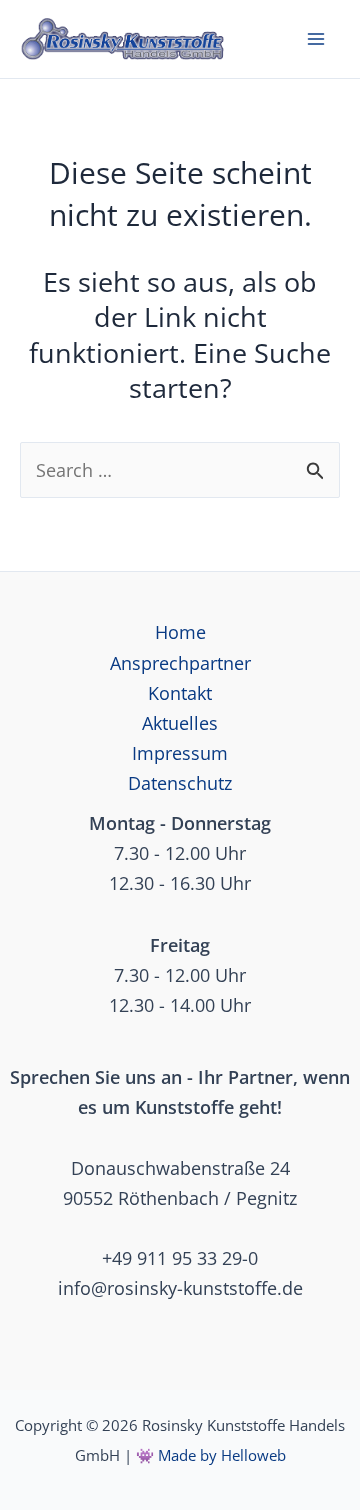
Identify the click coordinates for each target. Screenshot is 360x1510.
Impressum (180, 753)
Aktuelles (180, 723)
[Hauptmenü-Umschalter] (316, 38)
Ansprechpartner (180, 663)
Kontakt (180, 693)
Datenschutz (180, 783)
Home (180, 632)
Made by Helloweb (222, 1455)
